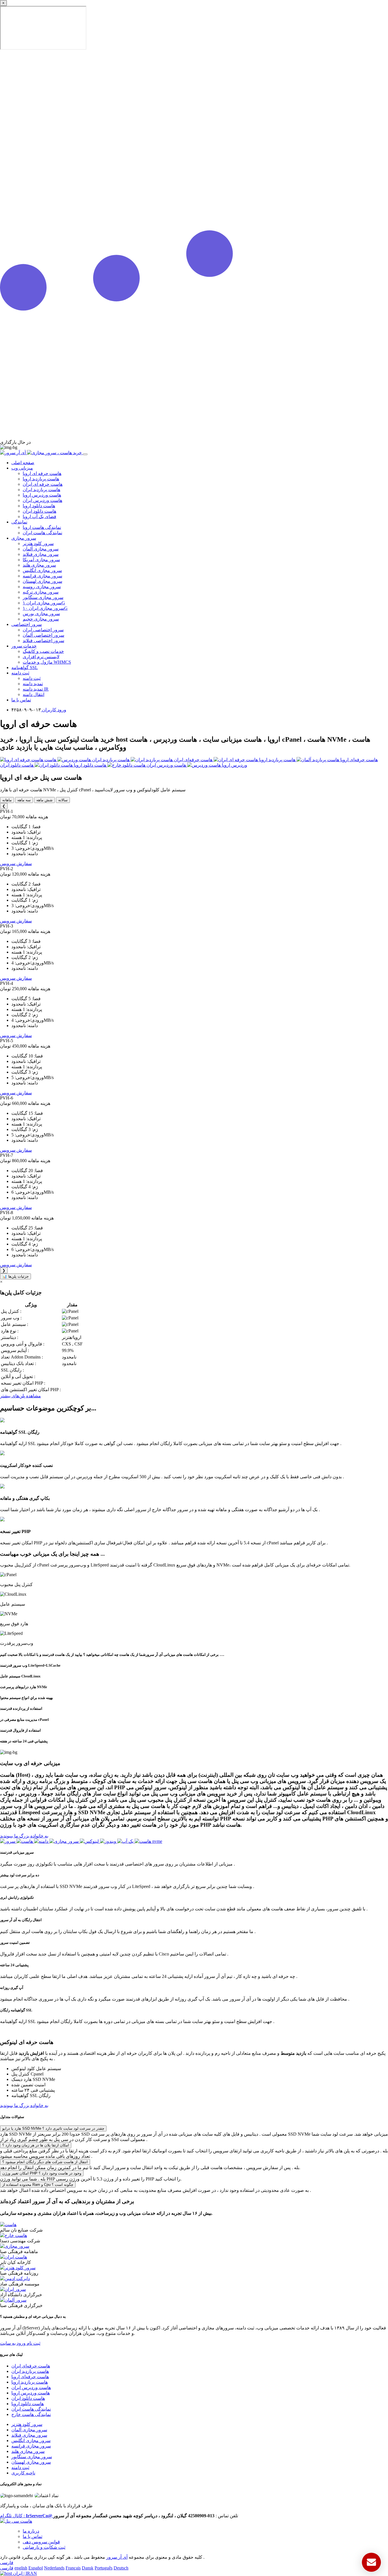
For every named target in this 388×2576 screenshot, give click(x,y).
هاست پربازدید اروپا (41, 479)
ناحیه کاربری (23, 2473)
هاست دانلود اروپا (39, 506)
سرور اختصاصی (27, 624)
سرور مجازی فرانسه (42, 576)
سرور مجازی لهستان (42, 581)
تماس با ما (21, 700)
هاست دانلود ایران (39, 511)
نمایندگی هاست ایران (42, 533)
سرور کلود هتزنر (38, 543)
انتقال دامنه (34, 694)
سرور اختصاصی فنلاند (43, 641)
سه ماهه (24, 800)
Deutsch (121, 2568)
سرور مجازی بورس (41, 614)
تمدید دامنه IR (36, 689)
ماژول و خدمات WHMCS (47, 662)
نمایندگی (19, 522)
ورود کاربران (54, 710)
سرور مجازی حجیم (41, 619)
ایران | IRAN (24, 2573)
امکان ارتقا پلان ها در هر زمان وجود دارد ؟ (36, 2145)
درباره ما (31, 2531)
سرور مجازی (24, 538)
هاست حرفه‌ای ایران (31, 2366)
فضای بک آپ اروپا (39, 517)
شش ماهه (44, 800)
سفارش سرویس (16, 864)
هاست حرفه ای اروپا (42, 473)
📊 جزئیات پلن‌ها (15, 1276)
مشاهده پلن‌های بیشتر (20, 1396)
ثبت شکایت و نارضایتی (44, 2547)
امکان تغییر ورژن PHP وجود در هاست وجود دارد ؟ (42, 2173)
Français (73, 2568)
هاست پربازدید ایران (41, 490)
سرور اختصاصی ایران (43, 630)
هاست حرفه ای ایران (43, 484)
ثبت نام (33, 2343)
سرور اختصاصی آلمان (43, 635)
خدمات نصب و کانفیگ (43, 651)
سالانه (63, 800)
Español (36, 2568)
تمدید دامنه (33, 684)
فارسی (7, 2568)
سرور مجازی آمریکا (41, 560)
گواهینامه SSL (25, 667)
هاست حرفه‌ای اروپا (30, 2377)
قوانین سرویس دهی (41, 2542)
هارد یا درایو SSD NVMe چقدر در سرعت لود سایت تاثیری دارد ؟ (53, 2128)
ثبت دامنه (20, 673)
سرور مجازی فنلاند (41, 554)
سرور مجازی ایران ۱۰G (45, 608)
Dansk (88, 2568)
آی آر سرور (117, 2557)
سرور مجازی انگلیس (42, 570)
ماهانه (7, 800)
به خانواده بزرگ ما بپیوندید (24, 1836)
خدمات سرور (24, 646)
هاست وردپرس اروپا (42, 495)
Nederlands (54, 2568)
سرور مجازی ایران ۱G (44, 603)
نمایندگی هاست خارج (31, 2414)
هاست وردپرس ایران (42, 500)
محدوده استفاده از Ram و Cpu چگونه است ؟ (38, 2185)
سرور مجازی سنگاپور (43, 597)
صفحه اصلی (23, 463)
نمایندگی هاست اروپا (42, 527)
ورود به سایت (13, 2343)
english (21, 2568)
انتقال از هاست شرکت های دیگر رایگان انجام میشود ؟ (45, 2162)
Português (104, 2568)
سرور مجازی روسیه (42, 587)
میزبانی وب (22, 468)
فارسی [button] (7, 2563)
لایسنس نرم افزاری (41, 657)
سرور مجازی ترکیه (41, 592)
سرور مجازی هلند (39, 565)
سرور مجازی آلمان (41, 549)
